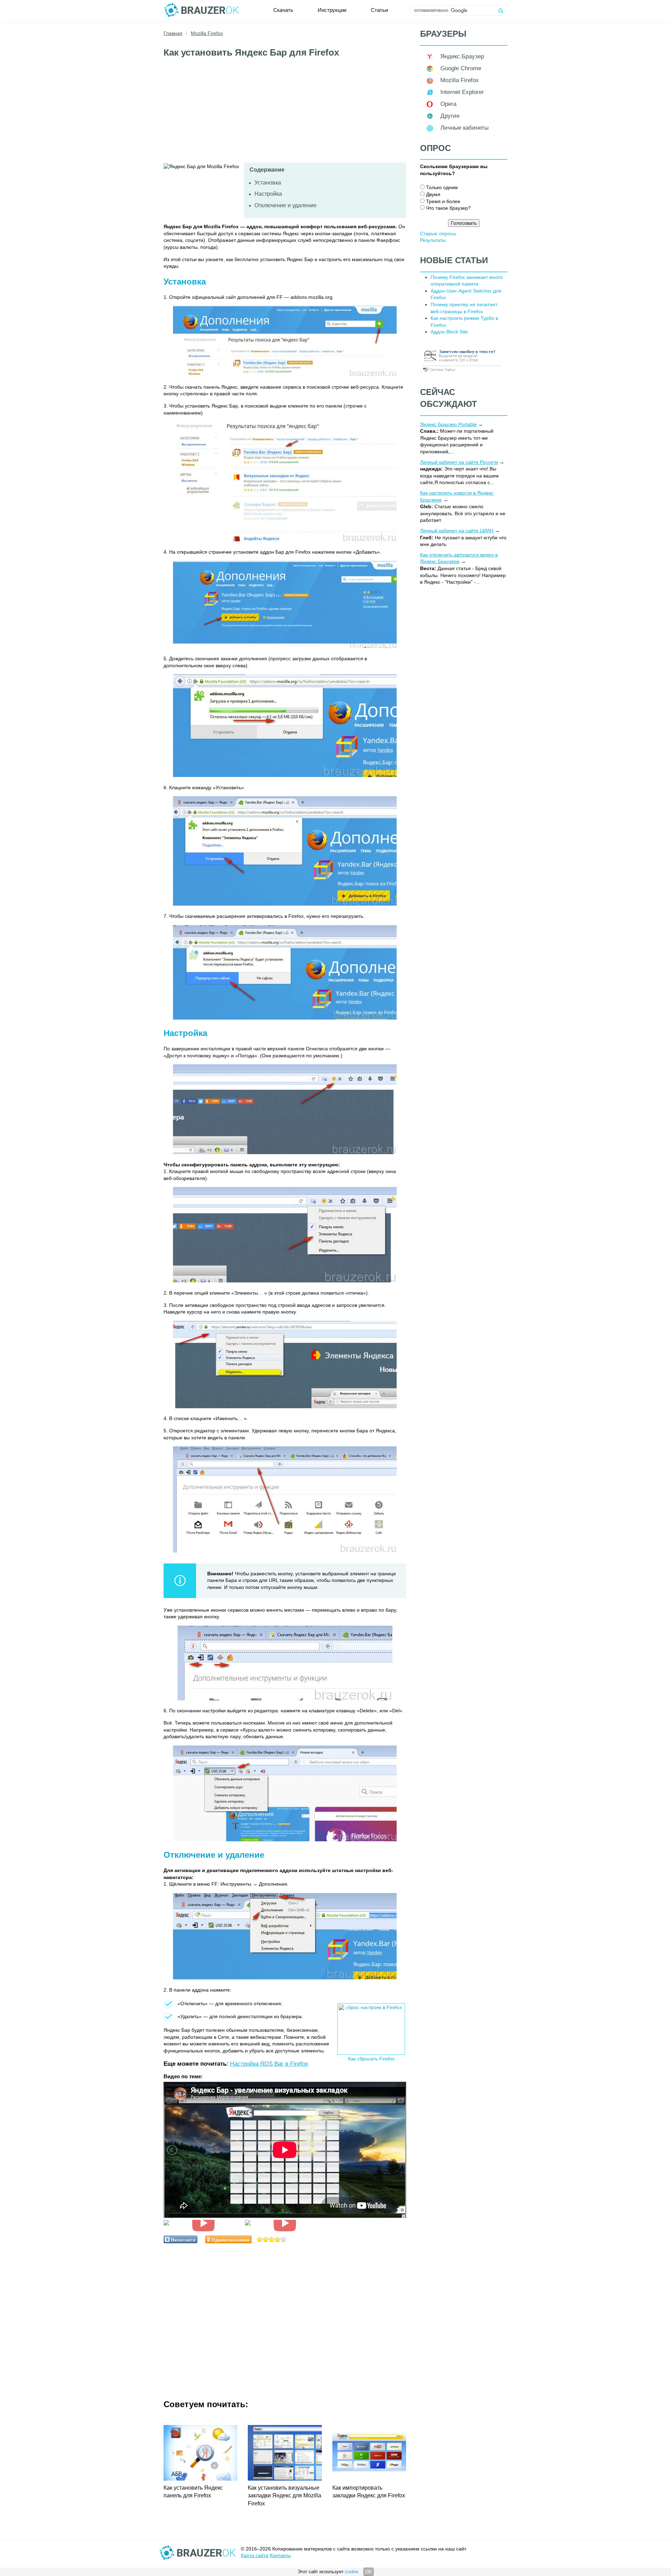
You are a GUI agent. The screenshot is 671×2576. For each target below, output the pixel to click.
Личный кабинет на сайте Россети (459, 462)
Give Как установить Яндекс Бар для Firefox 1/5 (260, 2239)
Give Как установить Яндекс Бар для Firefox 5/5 (284, 2239)
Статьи (379, 10)
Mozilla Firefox (460, 80)
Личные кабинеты (464, 128)
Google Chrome (461, 68)
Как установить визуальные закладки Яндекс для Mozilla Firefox (284, 2496)
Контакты (280, 2555)
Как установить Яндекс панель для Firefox (193, 2492)
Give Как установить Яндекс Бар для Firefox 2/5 (266, 2239)
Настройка (268, 194)
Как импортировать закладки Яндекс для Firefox (369, 2492)
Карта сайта (255, 2555)
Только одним (442, 187)
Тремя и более (443, 201)
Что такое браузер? (448, 208)
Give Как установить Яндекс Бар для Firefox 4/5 (278, 2239)
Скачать (283, 10)
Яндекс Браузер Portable (448, 424)
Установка (268, 183)
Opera (448, 104)
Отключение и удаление (286, 205)
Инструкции (332, 10)
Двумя (433, 194)
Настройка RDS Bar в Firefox (269, 2064)
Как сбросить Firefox (371, 2059)
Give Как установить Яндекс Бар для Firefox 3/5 (272, 2239)
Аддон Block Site (449, 332)
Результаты (433, 240)
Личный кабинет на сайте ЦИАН (457, 531)
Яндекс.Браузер (462, 56)
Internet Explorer (462, 92)
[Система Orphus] (462, 372)
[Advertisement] (285, 114)
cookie (352, 2572)
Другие (450, 116)
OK (369, 2572)
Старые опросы (438, 233)
